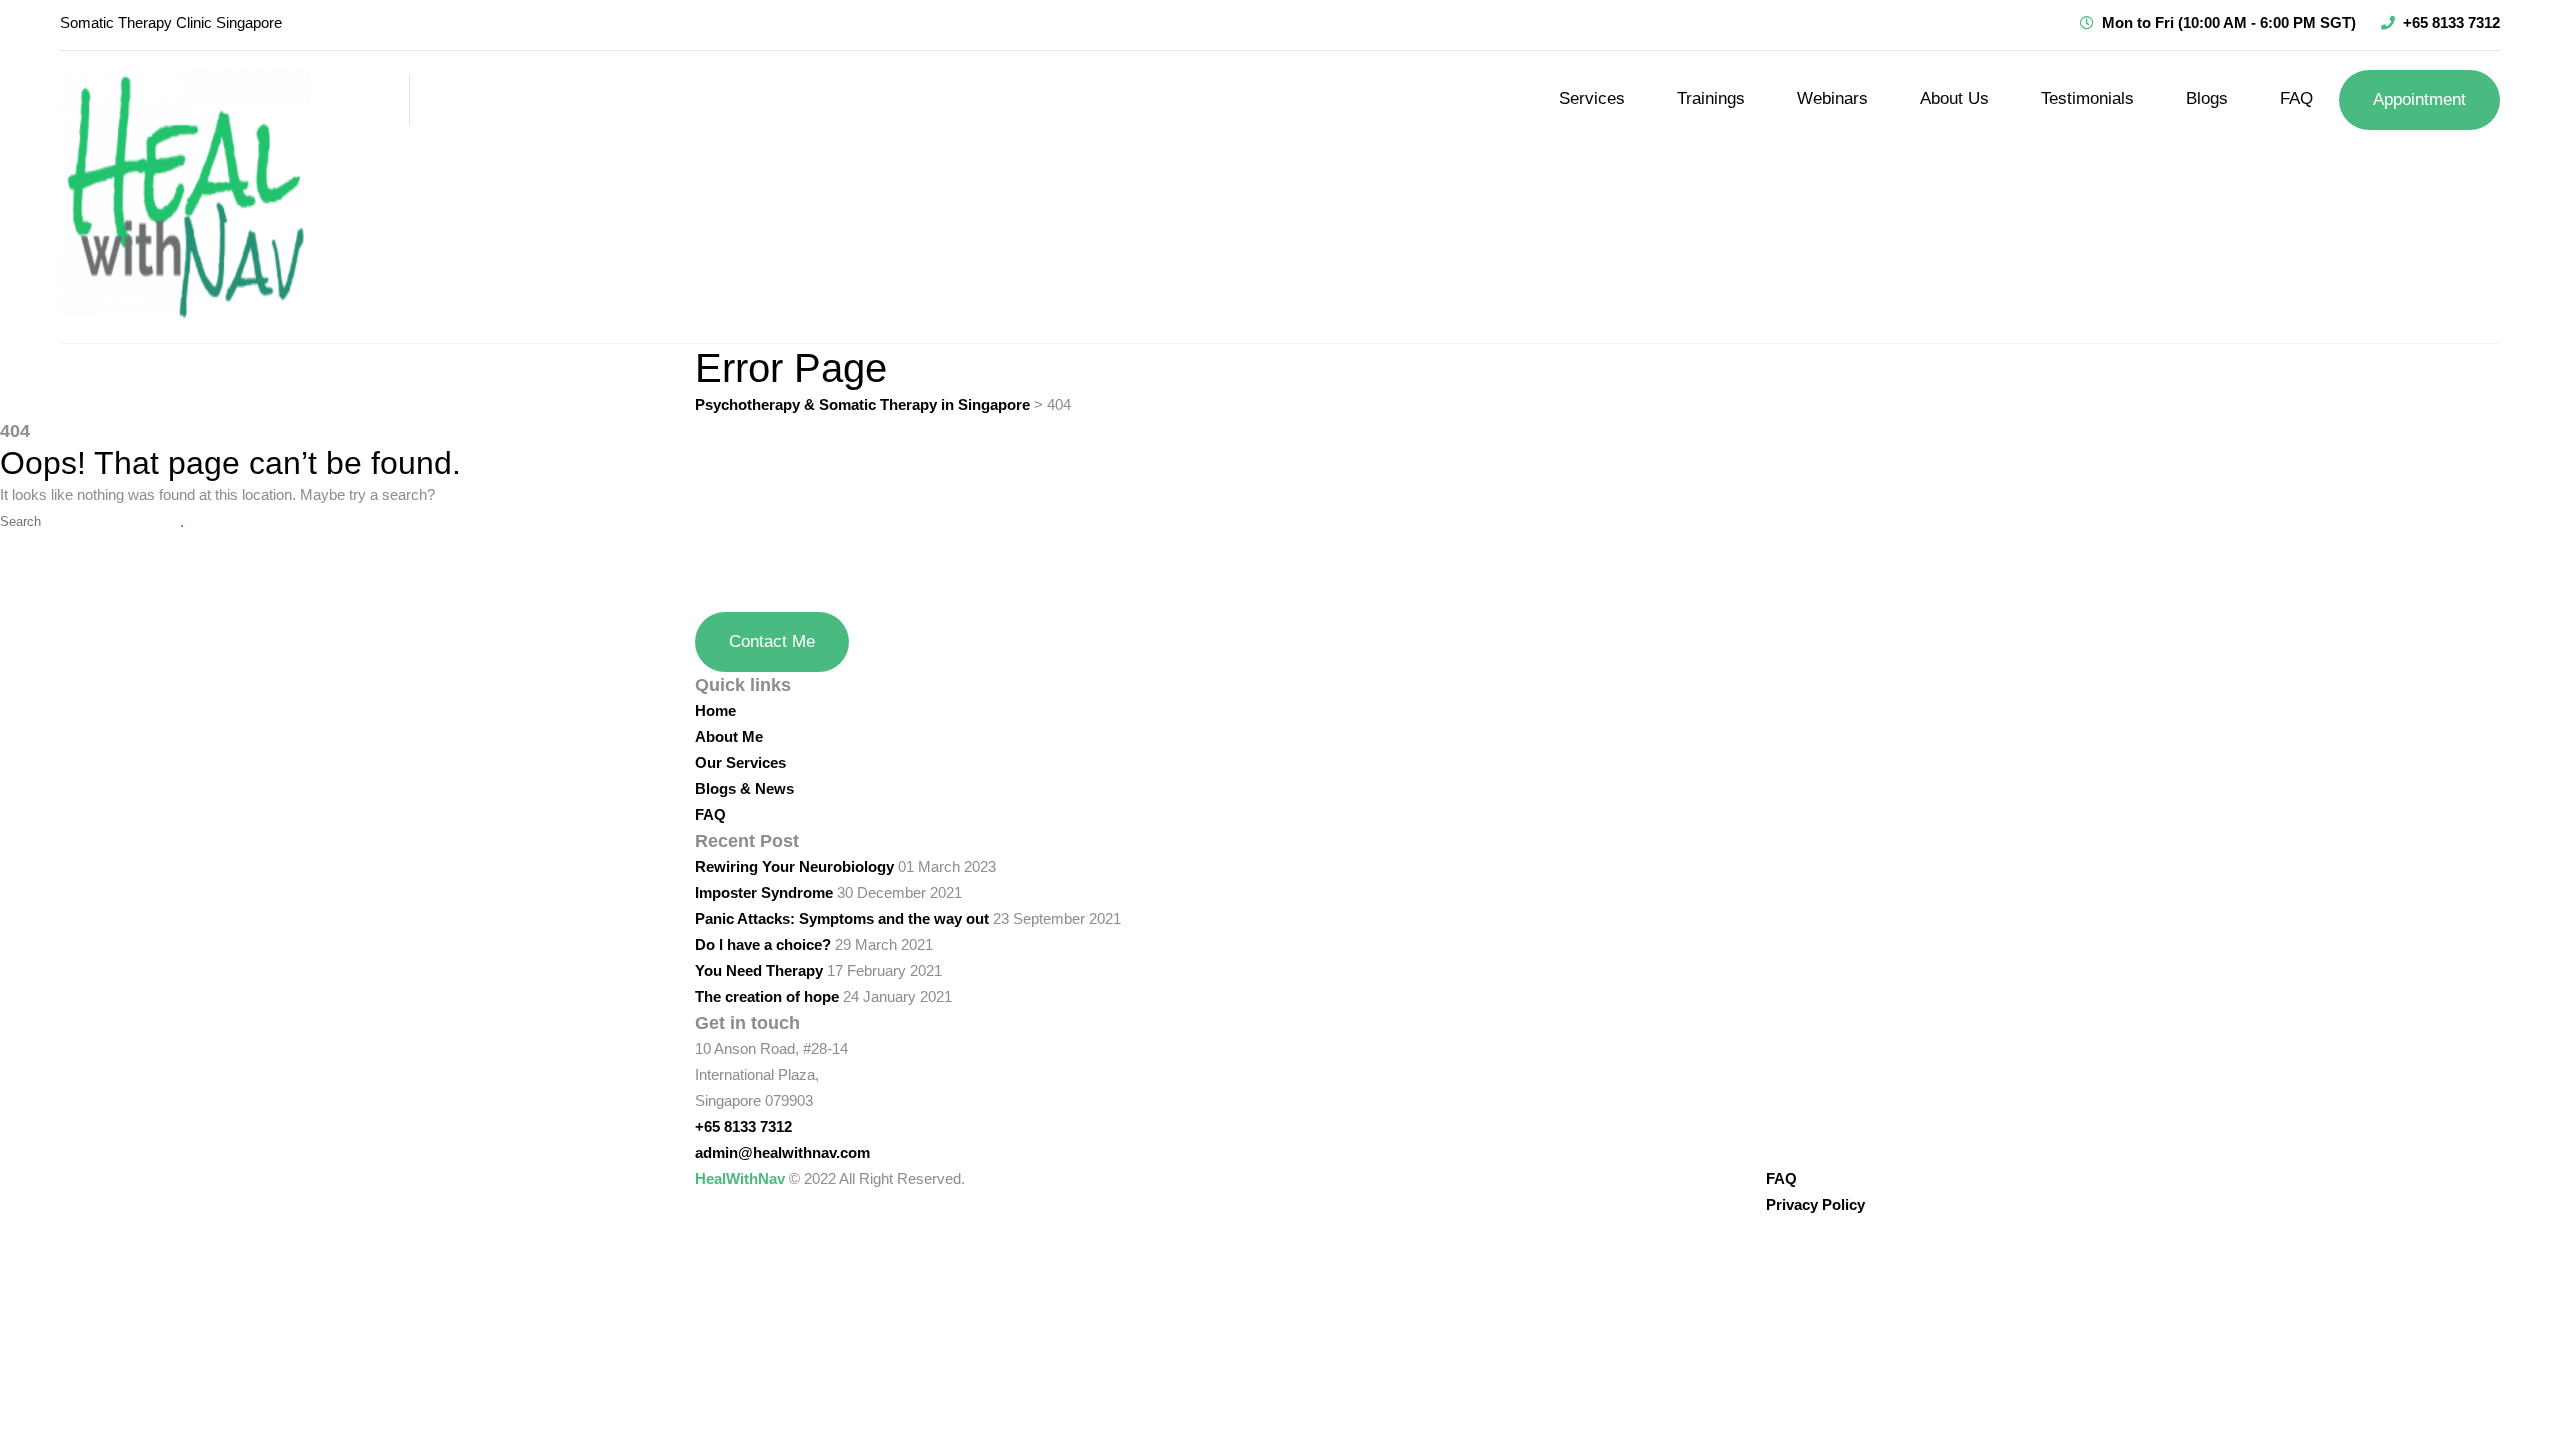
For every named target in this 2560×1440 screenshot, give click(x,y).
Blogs (2207, 98)
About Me (729, 736)
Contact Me (772, 641)
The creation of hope (767, 996)
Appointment (2419, 99)
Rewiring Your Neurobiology (794, 866)
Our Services (740, 762)
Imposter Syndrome (764, 892)
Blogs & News (744, 788)
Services (1592, 98)
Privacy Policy (1815, 1204)
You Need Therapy (759, 970)
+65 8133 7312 (2451, 22)
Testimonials (2087, 98)
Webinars (1832, 98)
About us (1954, 98)
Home (715, 710)
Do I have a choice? (763, 944)
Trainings (1711, 98)
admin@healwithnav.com (782, 1152)
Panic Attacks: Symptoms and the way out (842, 918)
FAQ (2296, 98)
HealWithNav (740, 1178)
